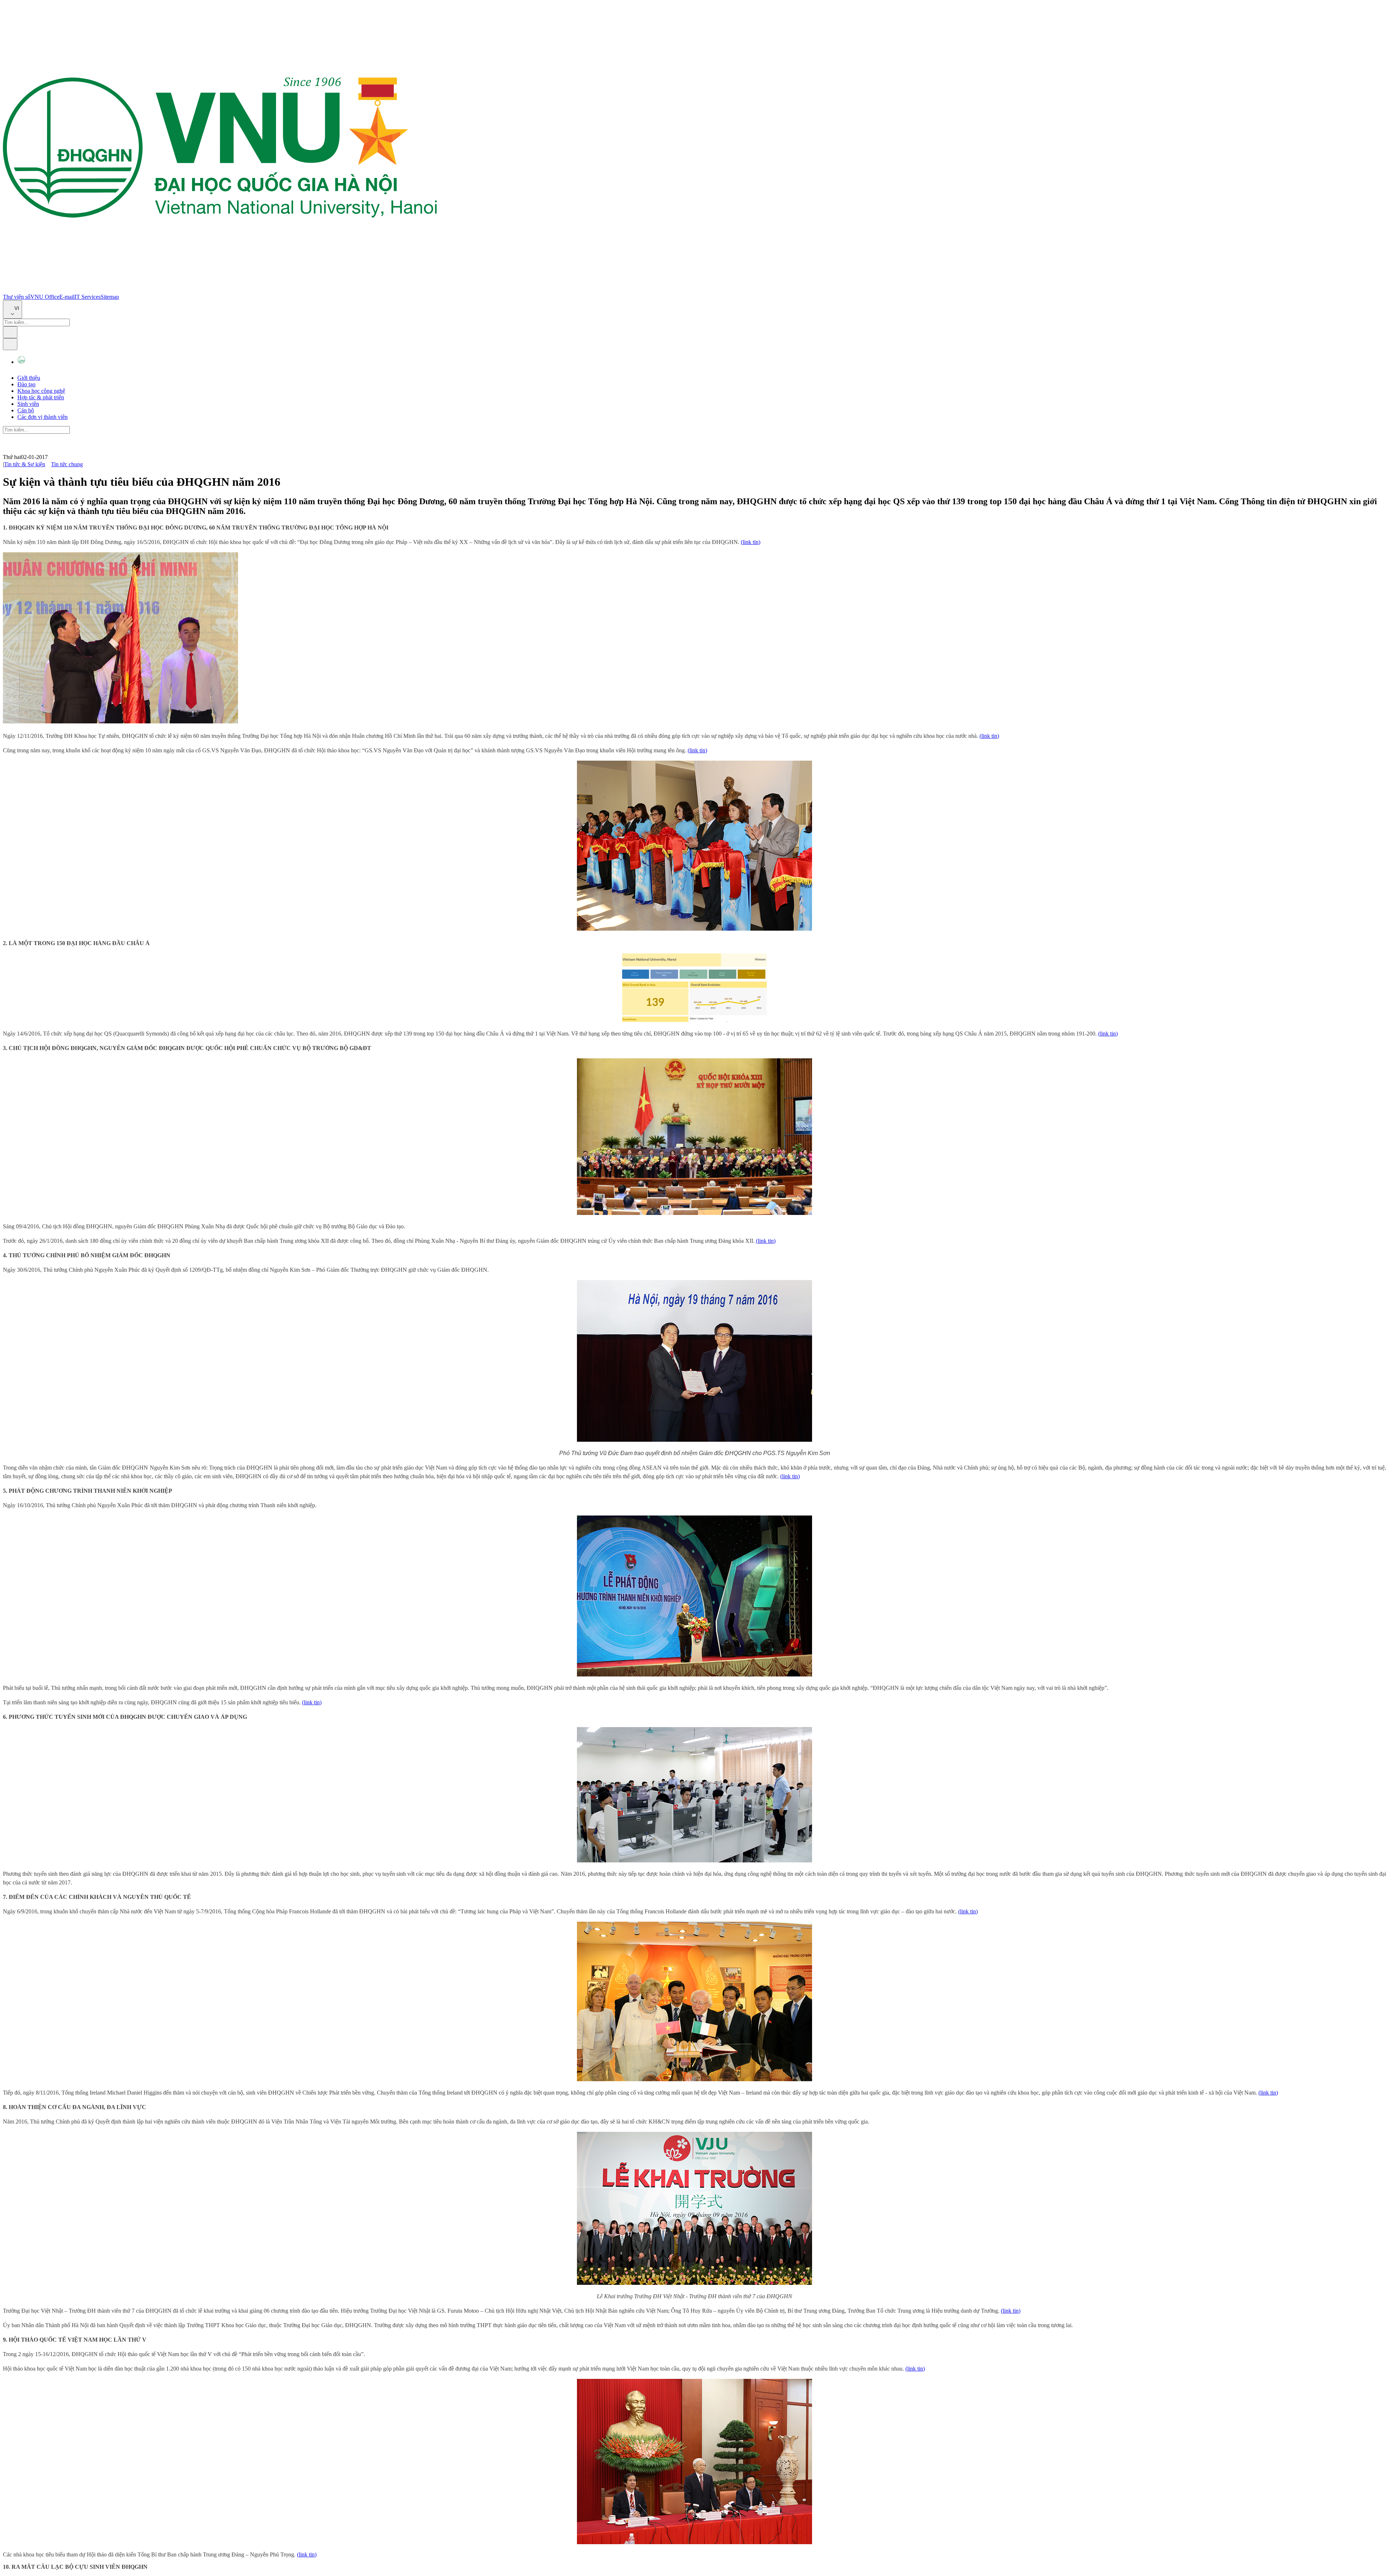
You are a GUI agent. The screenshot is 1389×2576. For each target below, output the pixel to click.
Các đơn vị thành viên (43, 417)
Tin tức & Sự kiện (25, 464)
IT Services (88, 297)
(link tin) (751, 542)
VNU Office (45, 297)
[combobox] (12, 309)
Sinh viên (28, 404)
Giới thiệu (29, 378)
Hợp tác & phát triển (41, 397)
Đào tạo (26, 384)
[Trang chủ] (220, 290)
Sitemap (110, 297)
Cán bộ (26, 410)
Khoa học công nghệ (41, 391)
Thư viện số (17, 297)
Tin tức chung (67, 464)
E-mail (67, 297)
